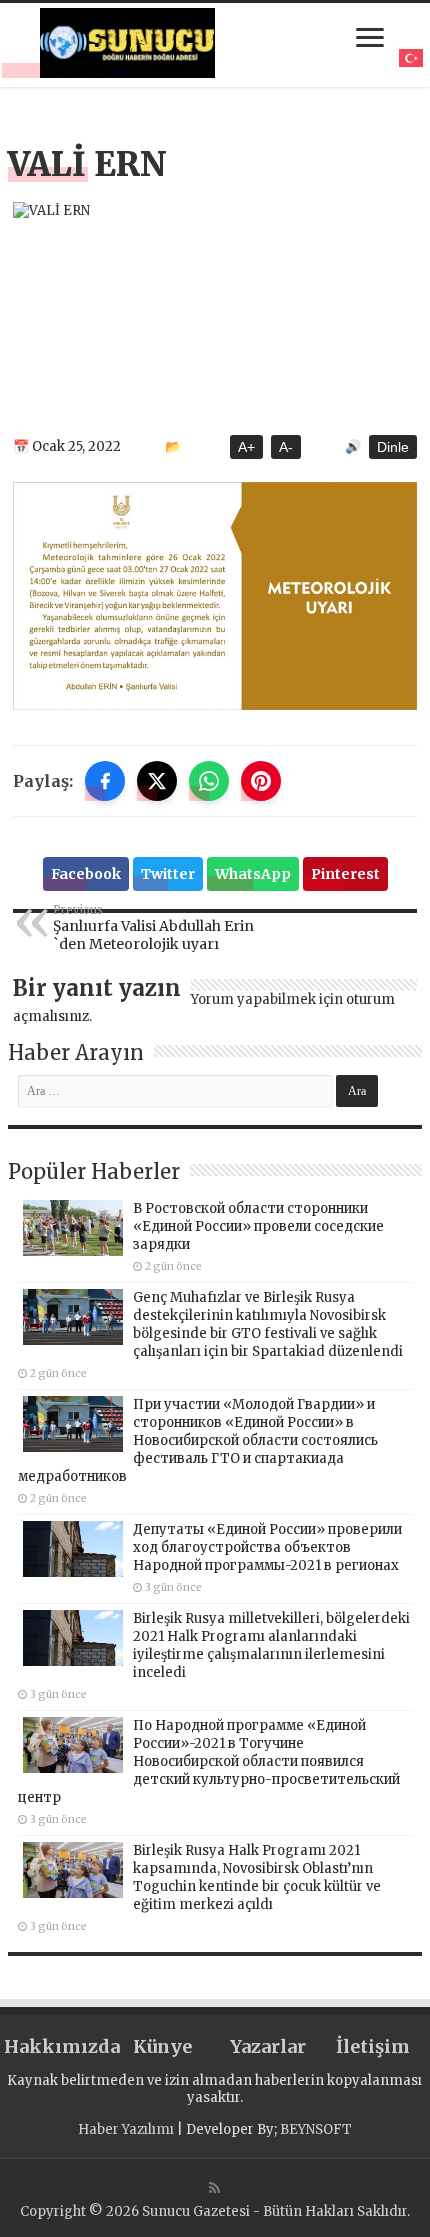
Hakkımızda (56, 2046)
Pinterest (345, 874)
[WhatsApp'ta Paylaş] (209, 781)
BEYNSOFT (316, 2129)
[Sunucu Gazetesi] (127, 43)
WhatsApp (253, 874)
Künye (162, 2046)
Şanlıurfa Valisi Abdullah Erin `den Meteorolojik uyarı (153, 928)
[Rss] (214, 2188)
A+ (246, 447)
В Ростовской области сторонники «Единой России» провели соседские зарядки (258, 1226)
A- (286, 447)
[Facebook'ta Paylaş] (105, 781)
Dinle (393, 447)
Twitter (168, 874)
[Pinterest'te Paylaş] (261, 781)
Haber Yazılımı (126, 2129)
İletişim (373, 2046)
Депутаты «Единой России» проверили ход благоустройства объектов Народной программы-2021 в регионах (267, 1547)
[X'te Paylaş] (157, 781)
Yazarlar (268, 2046)
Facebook (86, 874)
